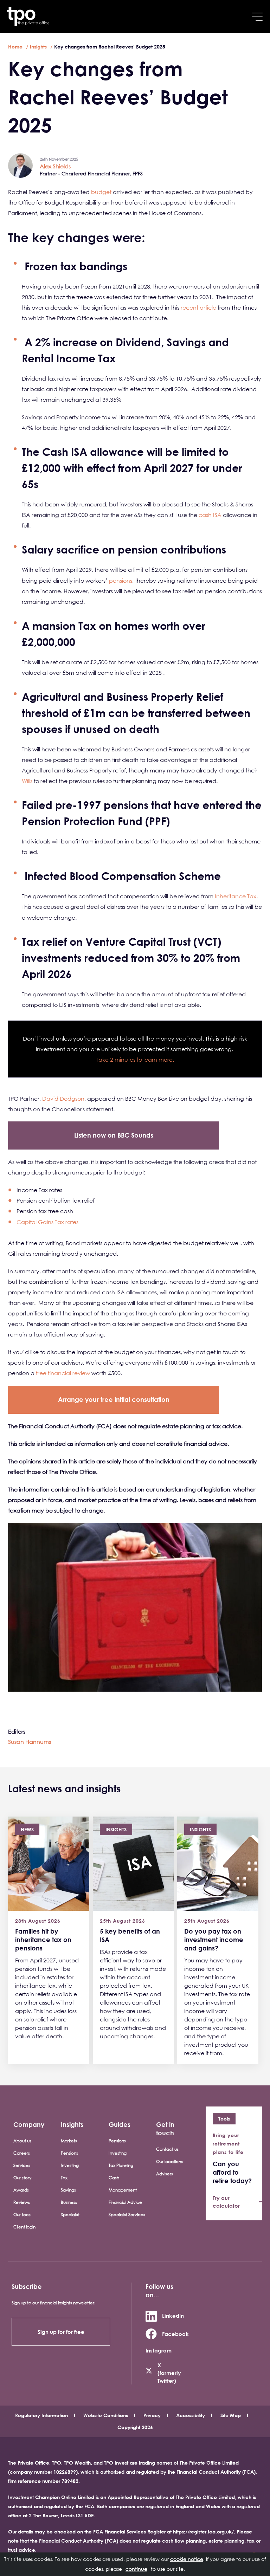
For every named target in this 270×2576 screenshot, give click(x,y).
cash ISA (210, 515)
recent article (198, 308)
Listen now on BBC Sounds (114, 1135)
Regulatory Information (41, 2415)
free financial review (63, 1373)
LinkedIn (173, 2316)
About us (22, 2141)
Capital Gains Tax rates (47, 1222)
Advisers (165, 2174)
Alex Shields (55, 166)
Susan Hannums (30, 1742)
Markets (69, 2141)
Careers (22, 2153)
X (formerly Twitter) (169, 2373)
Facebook (175, 2334)
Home (15, 47)
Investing (70, 2165)
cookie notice (187, 2559)
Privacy (152, 2415)
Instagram (159, 2350)
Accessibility (191, 2415)
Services (22, 2165)
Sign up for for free (61, 2332)
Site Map (231, 2415)
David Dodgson (63, 1099)
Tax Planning (121, 2165)
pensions (121, 581)
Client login (24, 2227)
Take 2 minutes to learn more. (135, 1060)
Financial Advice (125, 2202)
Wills (27, 781)
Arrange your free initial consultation (114, 1399)
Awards (21, 2190)
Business (69, 2202)
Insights (38, 47)
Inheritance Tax (236, 896)
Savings (68, 2190)
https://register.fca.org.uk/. (204, 2532)
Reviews (22, 2202)
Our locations (169, 2161)
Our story (22, 2178)
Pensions (69, 2153)
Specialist (70, 2215)
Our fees (22, 2215)
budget (101, 192)
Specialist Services (127, 2215)
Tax (64, 2178)
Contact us (167, 2149)
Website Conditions (106, 2415)
